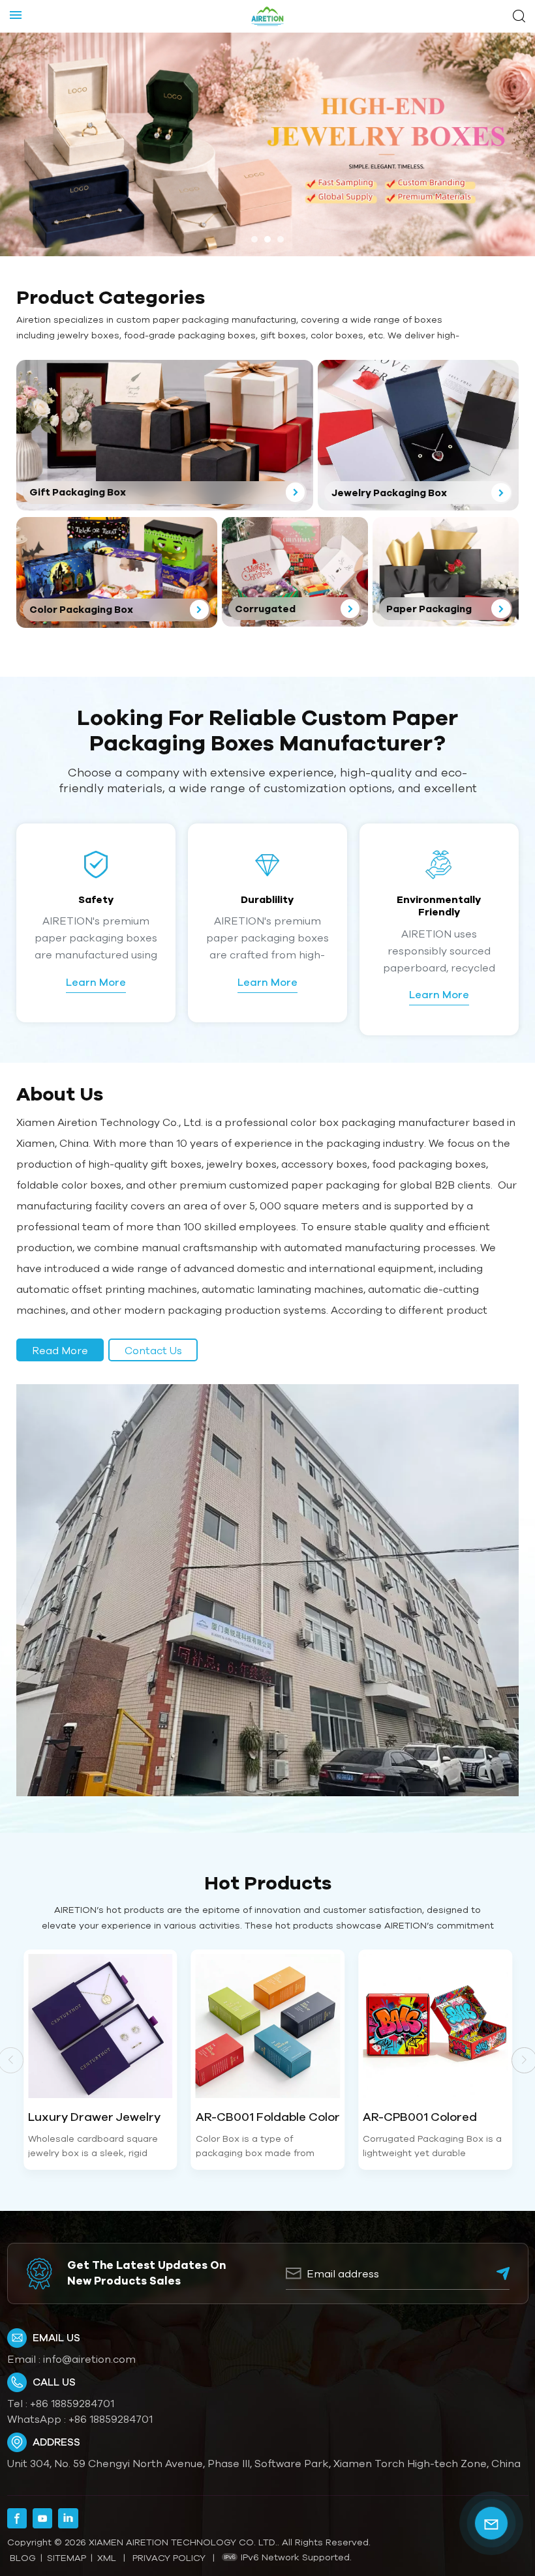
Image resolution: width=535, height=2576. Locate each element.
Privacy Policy (169, 2558)
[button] (254, 239)
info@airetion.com (89, 2359)
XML (107, 2558)
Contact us (153, 1350)
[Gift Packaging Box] (165, 435)
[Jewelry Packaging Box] (418, 435)
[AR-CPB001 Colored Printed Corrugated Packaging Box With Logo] (435, 2026)
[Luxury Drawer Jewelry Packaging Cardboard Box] (100, 2026)
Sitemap (67, 2558)
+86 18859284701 (72, 2403)
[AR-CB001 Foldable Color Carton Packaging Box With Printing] (268, 2026)
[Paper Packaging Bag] (446, 572)
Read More (60, 1350)
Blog (23, 2558)
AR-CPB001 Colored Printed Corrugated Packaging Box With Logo (435, 2117)
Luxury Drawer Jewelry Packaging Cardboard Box (94, 2117)
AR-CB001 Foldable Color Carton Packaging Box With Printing (268, 2117)
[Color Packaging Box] (117, 572)
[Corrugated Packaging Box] (295, 572)
